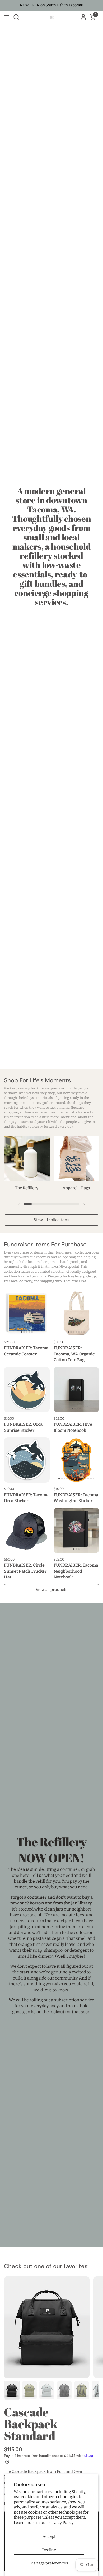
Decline (49, 2550)
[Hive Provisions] (51, 17)
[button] (16, 17)
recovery (43, 1257)
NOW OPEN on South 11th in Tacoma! (52, 5)
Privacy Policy (61, 2523)
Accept (49, 2536)
